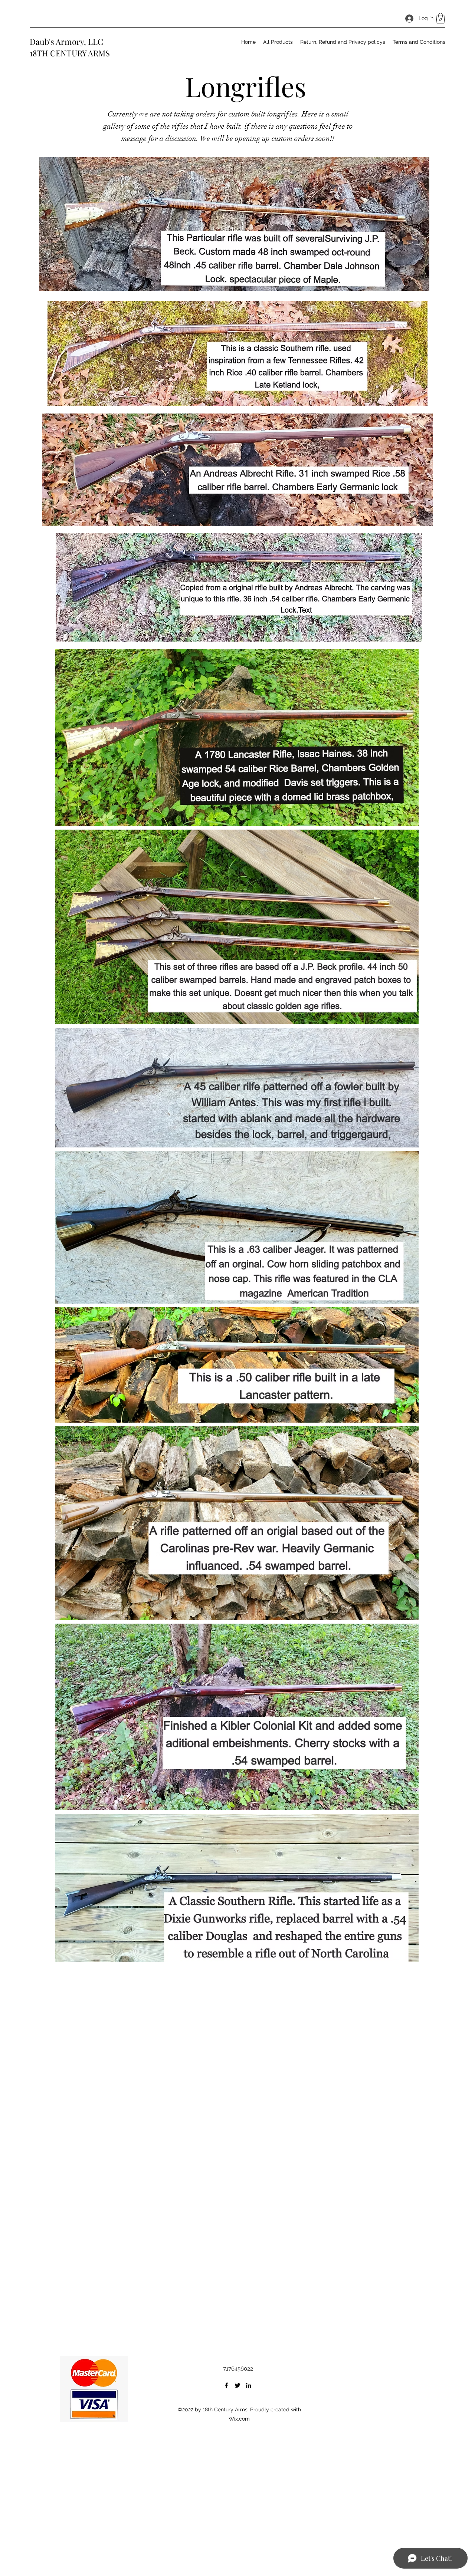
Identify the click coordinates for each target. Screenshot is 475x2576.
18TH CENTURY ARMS (70, 53)
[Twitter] (237, 2385)
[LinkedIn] (249, 2385)
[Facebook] (226, 2385)
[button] (440, 18)
